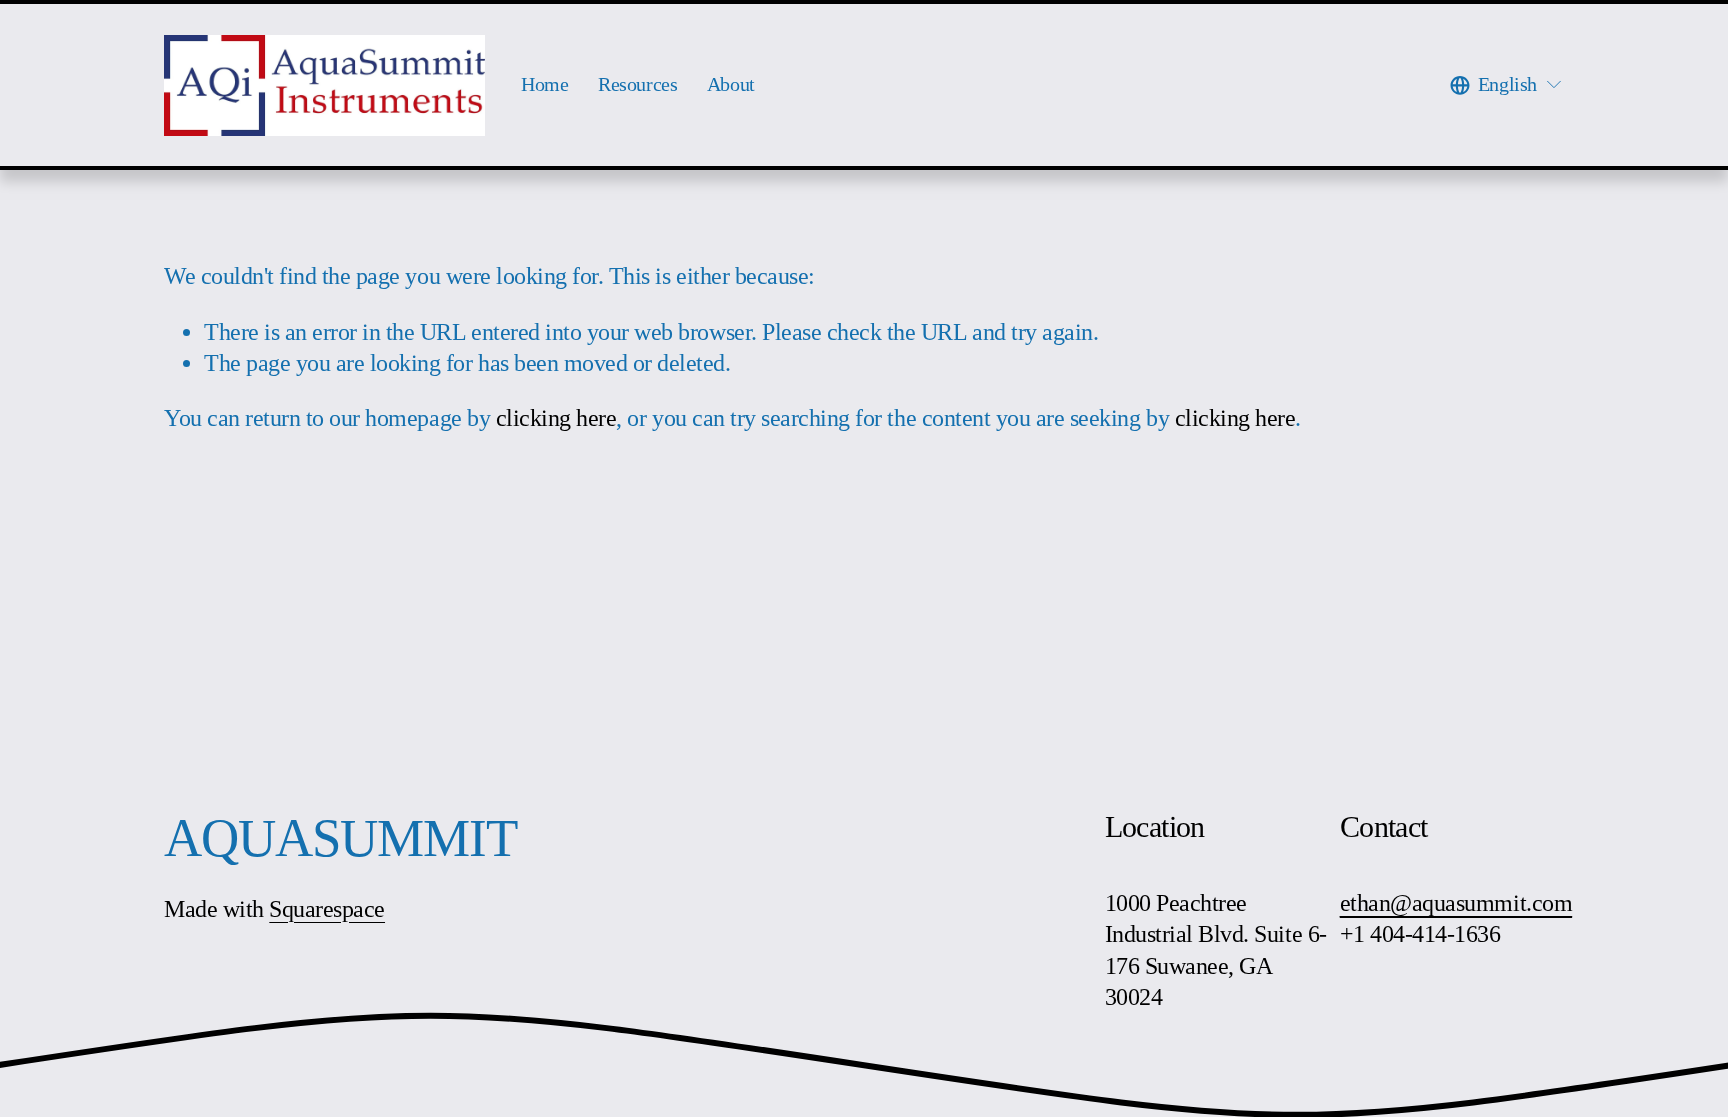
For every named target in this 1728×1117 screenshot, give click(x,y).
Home (544, 84)
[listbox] (1507, 85)
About (731, 84)
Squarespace (327, 909)
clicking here (556, 418)
